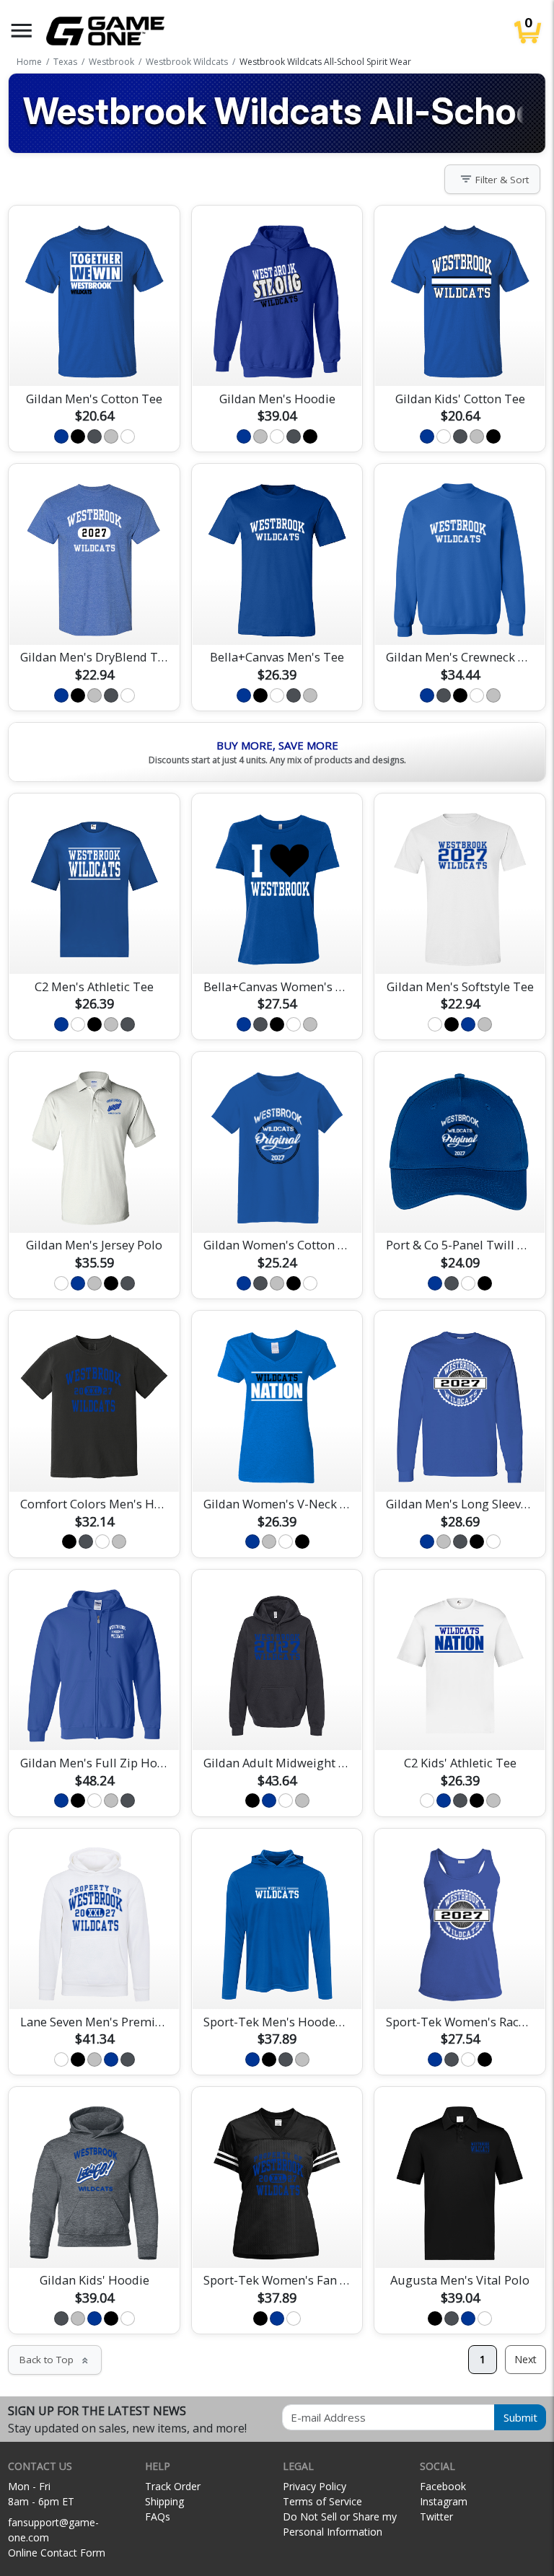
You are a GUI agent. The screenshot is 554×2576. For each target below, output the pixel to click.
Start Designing (94, 358)
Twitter (436, 2516)
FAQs (158, 2516)
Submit (520, 2417)
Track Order (173, 2486)
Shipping (164, 2501)
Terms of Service (322, 2501)
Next (526, 2359)
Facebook (443, 2486)
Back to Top (55, 2360)
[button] (22, 31)
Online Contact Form (57, 2553)
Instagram (444, 2501)
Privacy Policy (315, 2486)
